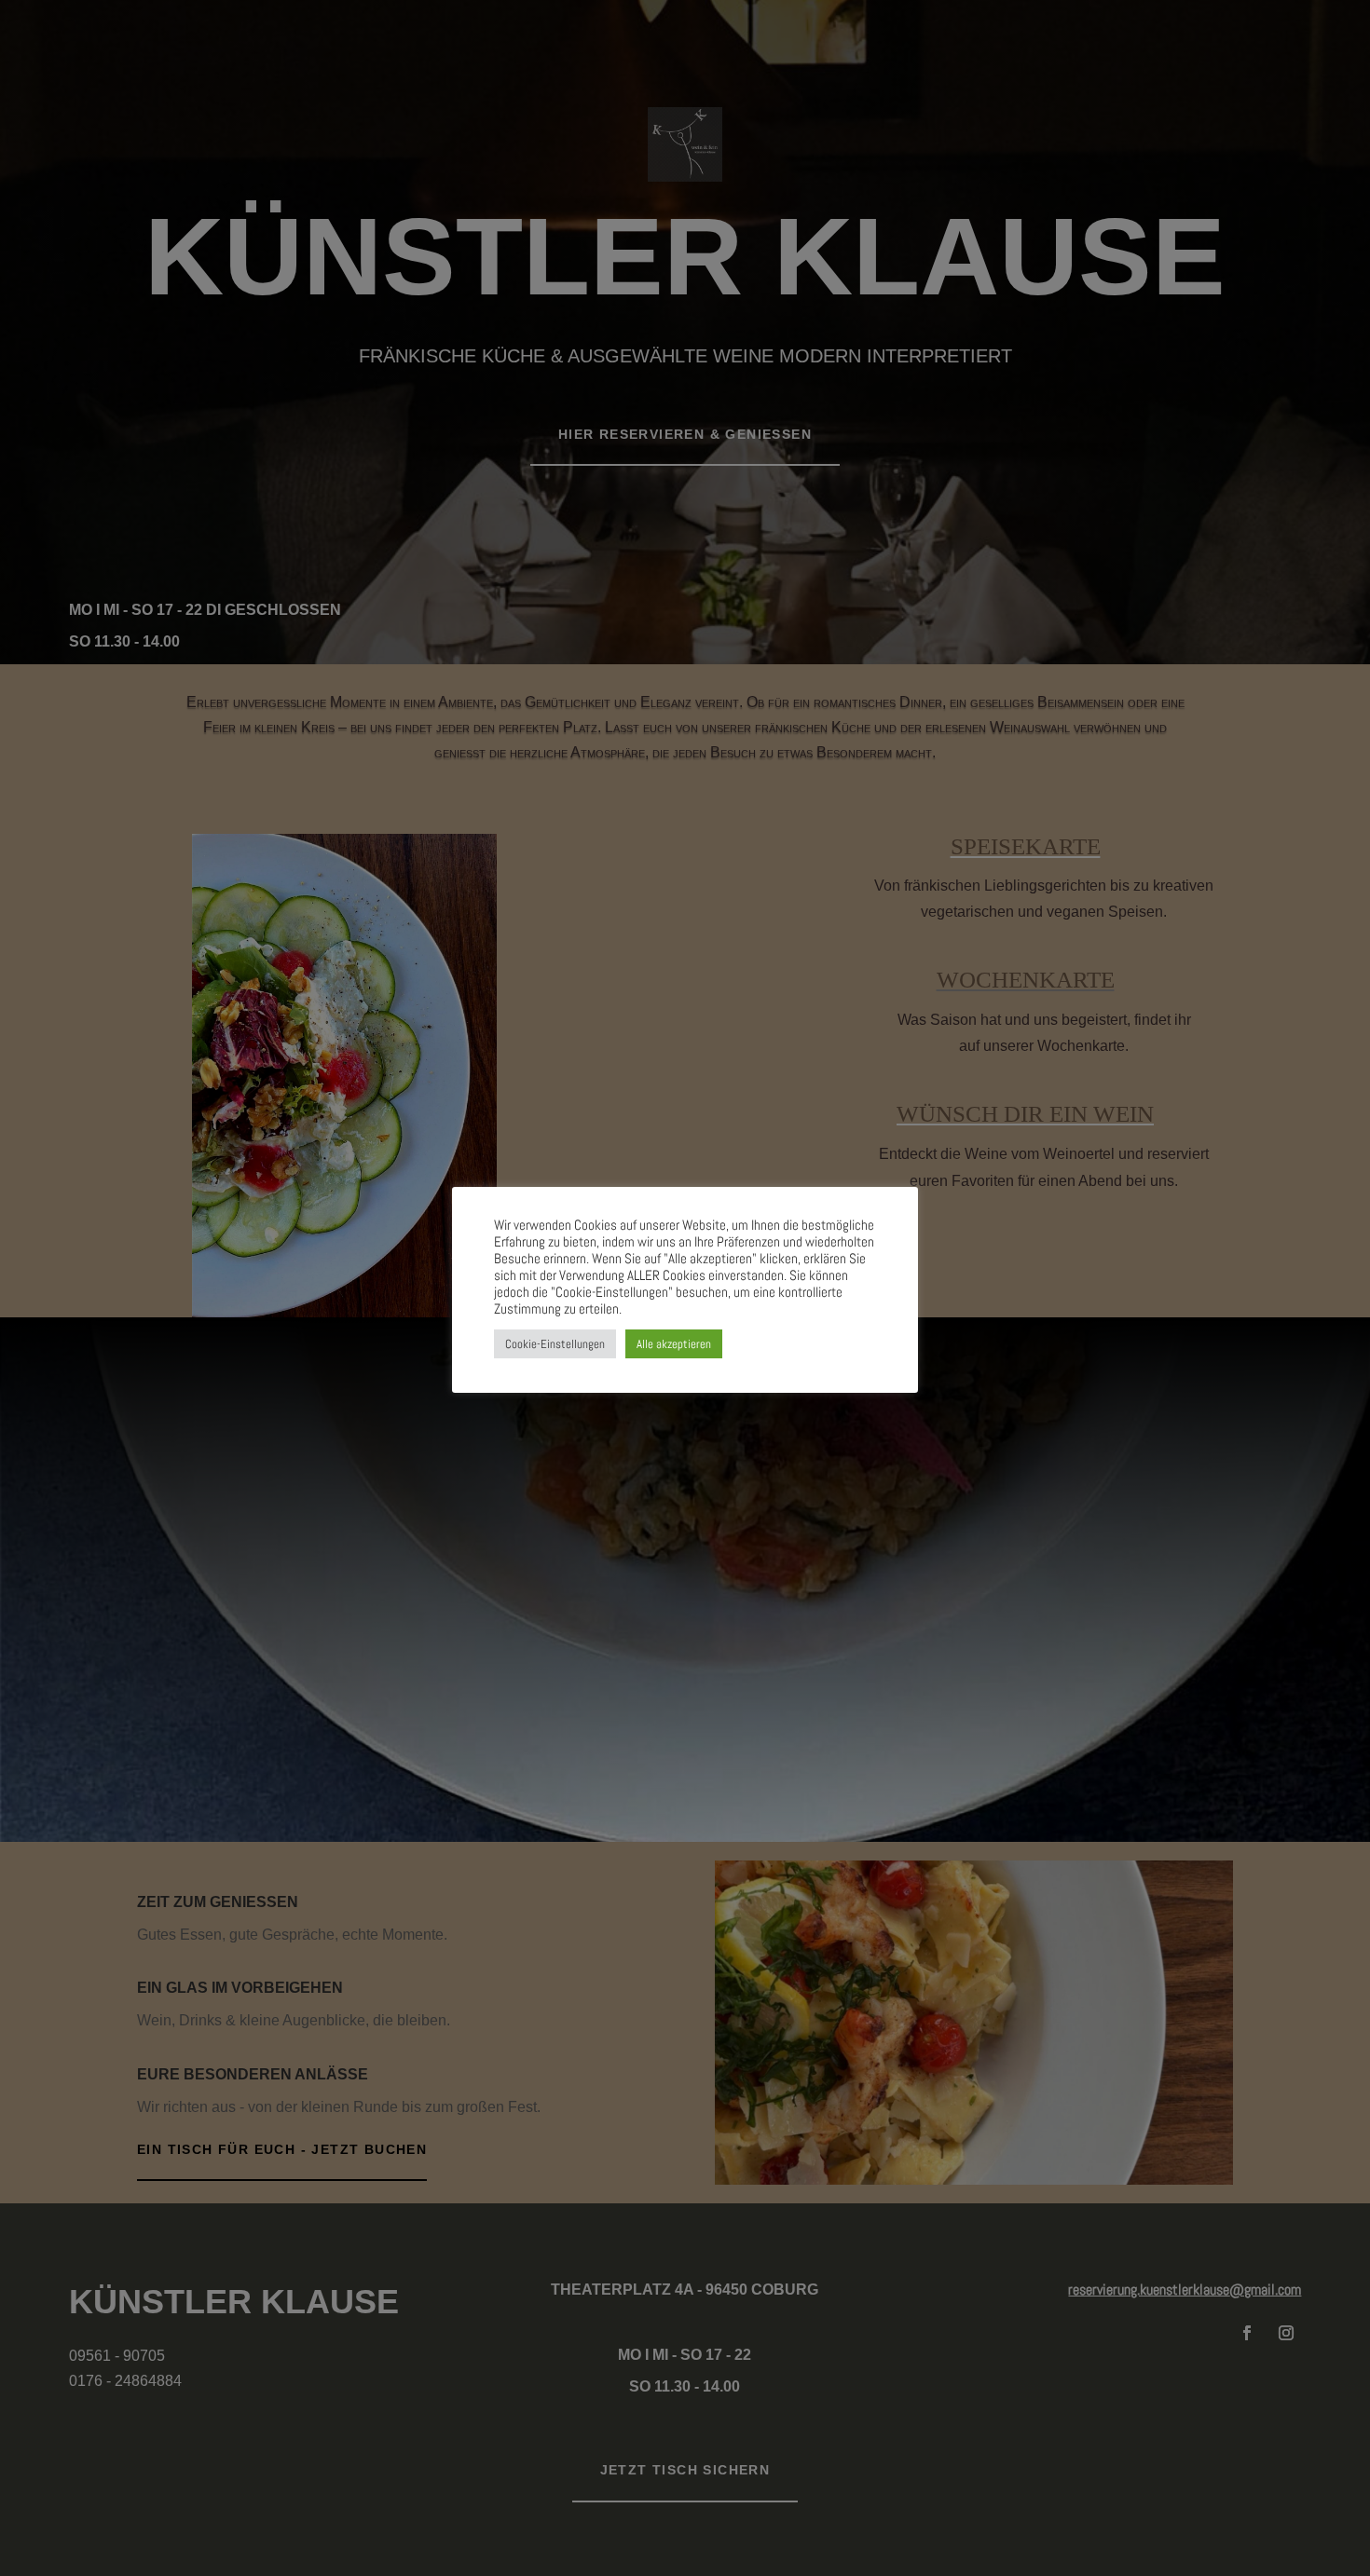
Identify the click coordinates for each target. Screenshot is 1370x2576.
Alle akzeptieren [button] (674, 1344)
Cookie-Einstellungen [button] (555, 1344)
